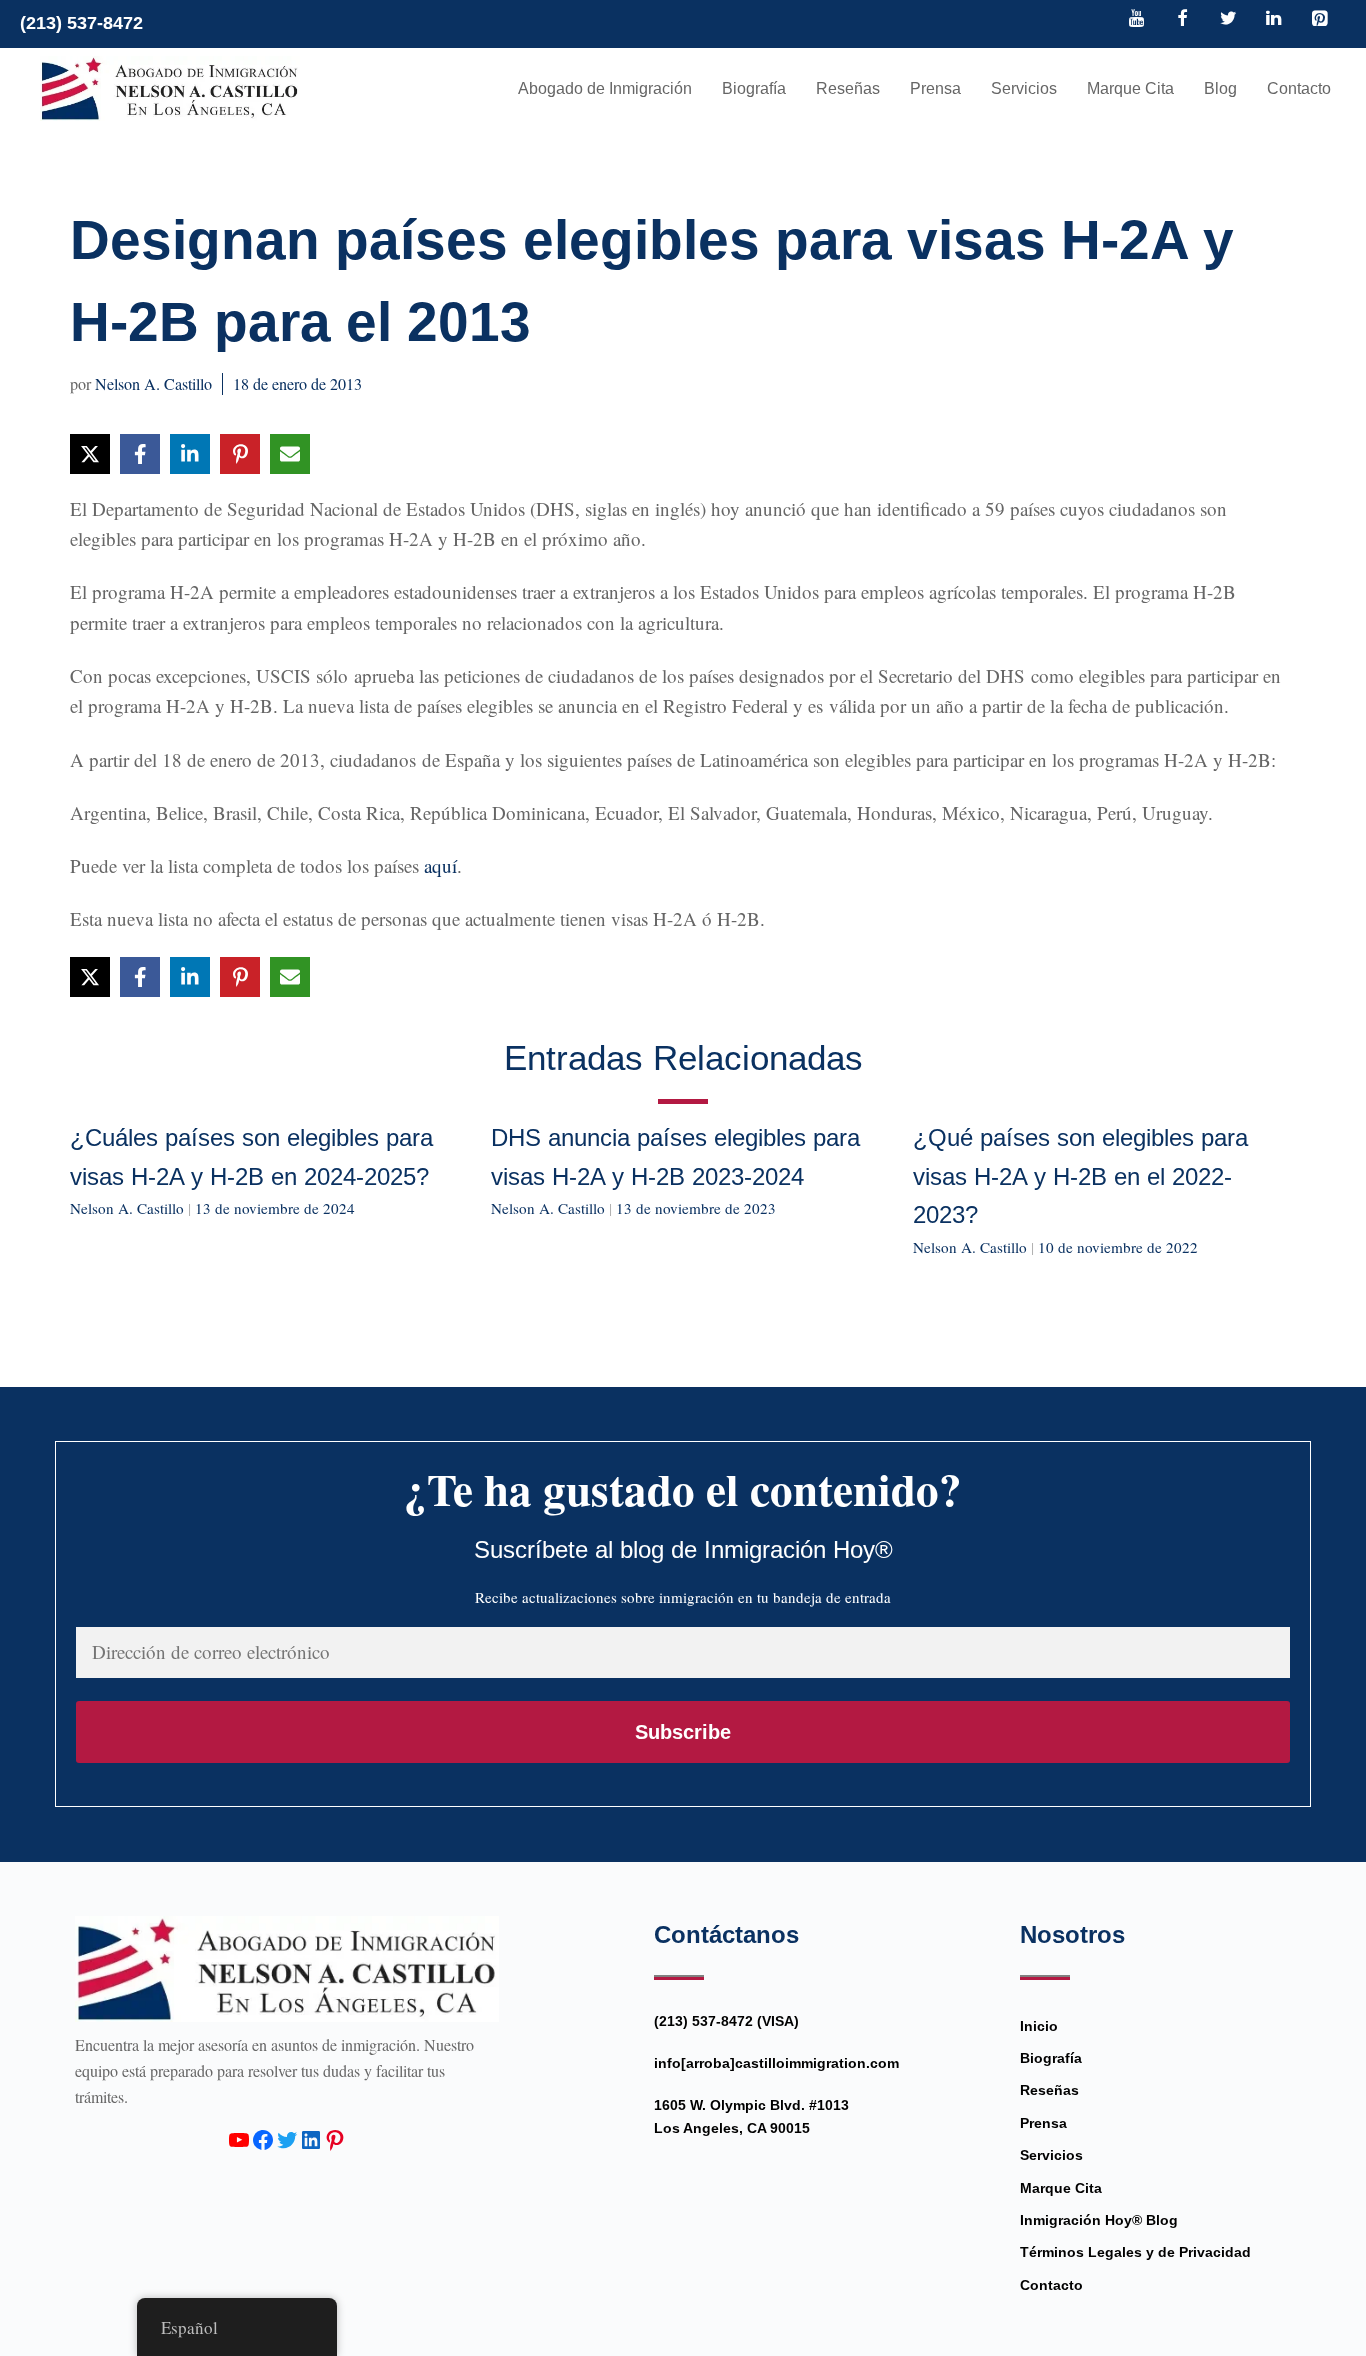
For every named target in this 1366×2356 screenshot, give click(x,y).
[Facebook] (1183, 20)
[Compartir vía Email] (290, 454)
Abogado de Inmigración (605, 88)
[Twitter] (1228, 20)
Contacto (1299, 88)
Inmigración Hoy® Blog (1099, 2220)
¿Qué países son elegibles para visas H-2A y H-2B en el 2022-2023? (1080, 1176)
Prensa (935, 88)
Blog (1220, 88)
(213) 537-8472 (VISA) (726, 2021)
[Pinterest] (1319, 20)
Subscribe (683, 1732)
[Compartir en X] (90, 454)
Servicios (1024, 88)
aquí (440, 865)
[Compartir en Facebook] (140, 454)
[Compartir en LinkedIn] (190, 454)
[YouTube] (1137, 20)
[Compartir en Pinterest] (240, 454)
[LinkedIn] (1274, 20)
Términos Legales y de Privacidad (1135, 2252)
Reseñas (848, 88)
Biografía (754, 88)
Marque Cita (1130, 88)
